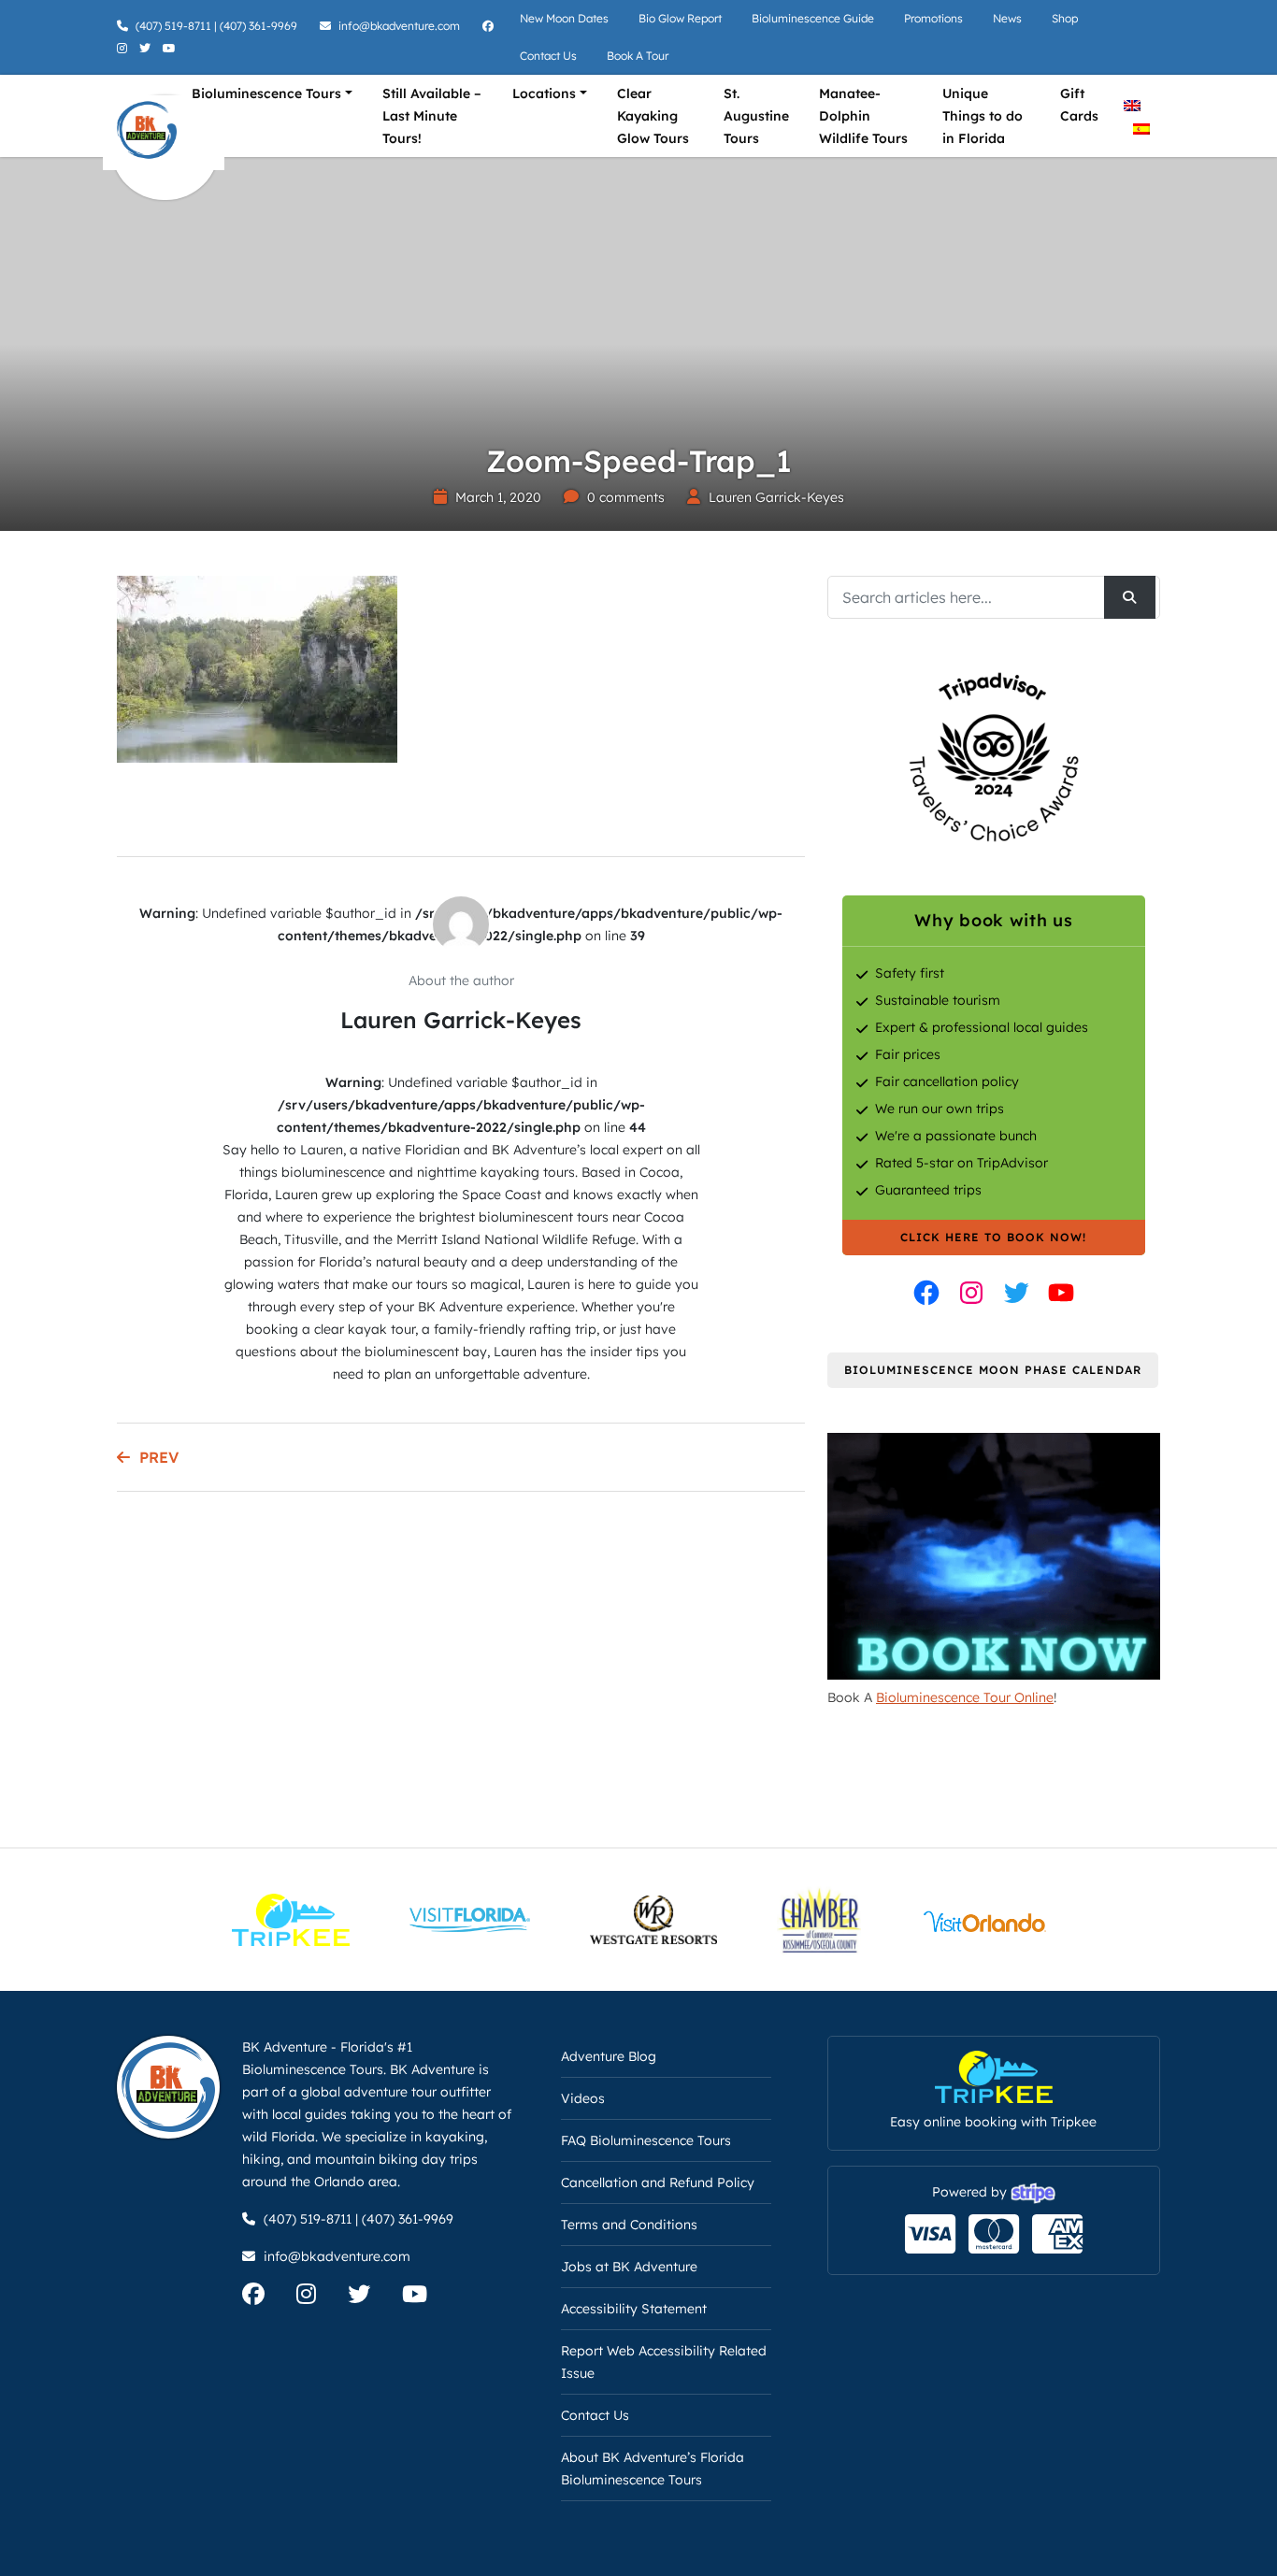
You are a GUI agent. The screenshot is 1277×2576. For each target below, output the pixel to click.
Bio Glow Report (680, 18)
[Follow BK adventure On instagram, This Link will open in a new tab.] (124, 48)
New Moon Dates (564, 18)
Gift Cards (1079, 105)
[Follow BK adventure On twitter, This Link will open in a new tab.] (147, 48)
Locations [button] (544, 93)
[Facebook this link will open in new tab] (926, 1293)
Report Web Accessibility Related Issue (664, 2362)
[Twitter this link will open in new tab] (1016, 1293)
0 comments (626, 497)
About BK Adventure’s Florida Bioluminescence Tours (653, 2469)
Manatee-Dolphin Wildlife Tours (863, 116)
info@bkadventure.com (399, 26)
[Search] (1130, 597)
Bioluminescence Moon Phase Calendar (993, 1370)
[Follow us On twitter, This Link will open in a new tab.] (373, 2297)
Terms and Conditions (629, 2225)
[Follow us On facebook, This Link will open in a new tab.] (267, 2297)
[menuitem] (1132, 104)
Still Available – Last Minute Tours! (432, 116)
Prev (159, 1457)
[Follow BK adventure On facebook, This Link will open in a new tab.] (490, 26)
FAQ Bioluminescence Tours (646, 2140)
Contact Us (548, 56)
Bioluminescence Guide (813, 18)
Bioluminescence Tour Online (965, 1697)
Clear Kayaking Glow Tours (653, 116)
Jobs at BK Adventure (629, 2267)
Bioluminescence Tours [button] (266, 93)
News (1007, 18)
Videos (583, 2098)
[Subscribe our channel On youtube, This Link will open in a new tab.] (429, 2297)
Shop (1065, 18)
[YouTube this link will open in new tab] (1061, 1293)
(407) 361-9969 (258, 26)
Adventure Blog (609, 2056)
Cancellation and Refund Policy (658, 2182)
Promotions (933, 18)
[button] (42, 2534)
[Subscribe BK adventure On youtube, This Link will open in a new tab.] (172, 48)
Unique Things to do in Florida (983, 116)
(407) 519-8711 (173, 26)
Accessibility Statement (634, 2309)
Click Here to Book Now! (993, 1237)
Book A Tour (638, 56)
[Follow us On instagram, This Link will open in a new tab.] (320, 2297)
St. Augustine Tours (756, 116)
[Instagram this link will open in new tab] (971, 1293)
